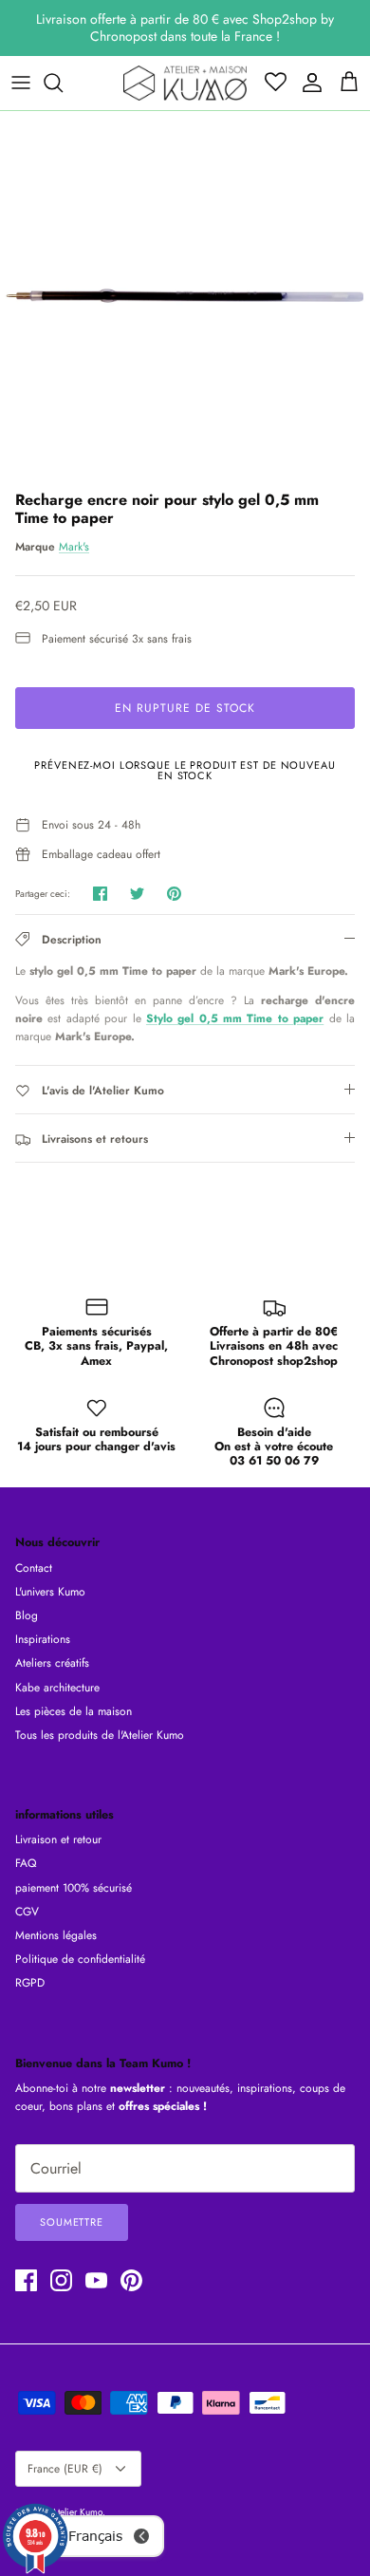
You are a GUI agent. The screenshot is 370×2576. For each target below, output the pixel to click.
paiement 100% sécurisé (74, 1888)
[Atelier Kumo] (185, 83)
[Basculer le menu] (21, 83)
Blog (27, 1615)
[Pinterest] (131, 2280)
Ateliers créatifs (52, 1663)
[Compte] (307, 83)
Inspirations (43, 1639)
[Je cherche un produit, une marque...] (63, 83)
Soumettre (72, 2222)
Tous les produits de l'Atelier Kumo (100, 1735)
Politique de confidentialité (80, 1959)
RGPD (30, 1983)
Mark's (74, 547)
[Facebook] (26, 2280)
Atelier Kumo (77, 2512)
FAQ (26, 1863)
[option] (185, 296)
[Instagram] (61, 2280)
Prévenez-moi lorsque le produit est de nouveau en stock (185, 770)
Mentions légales (56, 1935)
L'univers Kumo (50, 1592)
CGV (27, 1912)
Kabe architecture (57, 1688)
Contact (34, 1568)
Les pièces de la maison (74, 1711)
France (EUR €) (65, 2469)
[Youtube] (96, 2280)
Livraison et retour (58, 1839)
